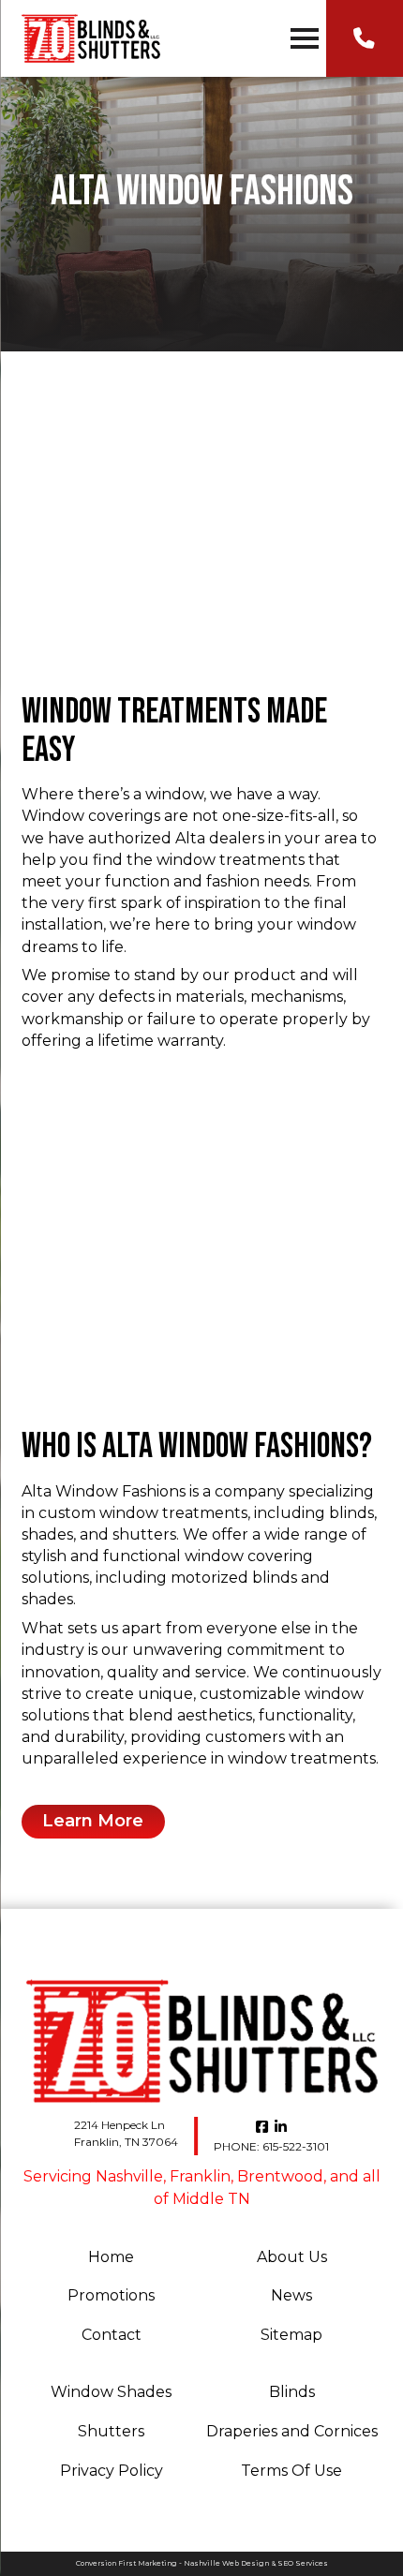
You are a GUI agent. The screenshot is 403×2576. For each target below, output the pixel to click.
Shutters (111, 2431)
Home (111, 2257)
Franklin (200, 2176)
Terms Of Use (291, 2471)
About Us (292, 2257)
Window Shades (111, 2392)
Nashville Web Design (226, 2563)
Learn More (93, 1821)
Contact (112, 2335)
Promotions (111, 2295)
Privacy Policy (112, 2471)
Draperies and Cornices (292, 2431)
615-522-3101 (271, 2146)
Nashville (129, 2176)
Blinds (292, 2392)
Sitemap (291, 2335)
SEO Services (303, 2563)
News (291, 2295)
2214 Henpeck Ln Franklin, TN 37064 (126, 2133)
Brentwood (280, 2176)
